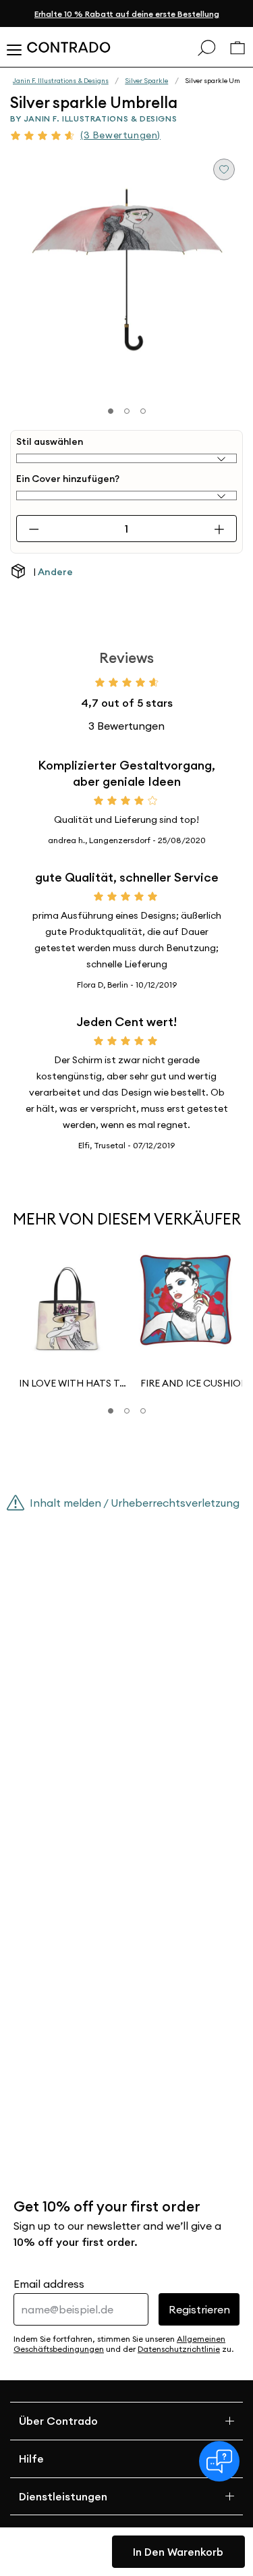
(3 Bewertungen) (120, 135)
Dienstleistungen (63, 2496)
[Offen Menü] (13, 47)
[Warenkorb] (237, 48)
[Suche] (206, 47)
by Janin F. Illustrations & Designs (93, 118)
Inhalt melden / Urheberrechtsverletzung (135, 1503)
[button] (111, 1411)
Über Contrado (58, 2421)
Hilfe (31, 2459)
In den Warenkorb (178, 2552)
